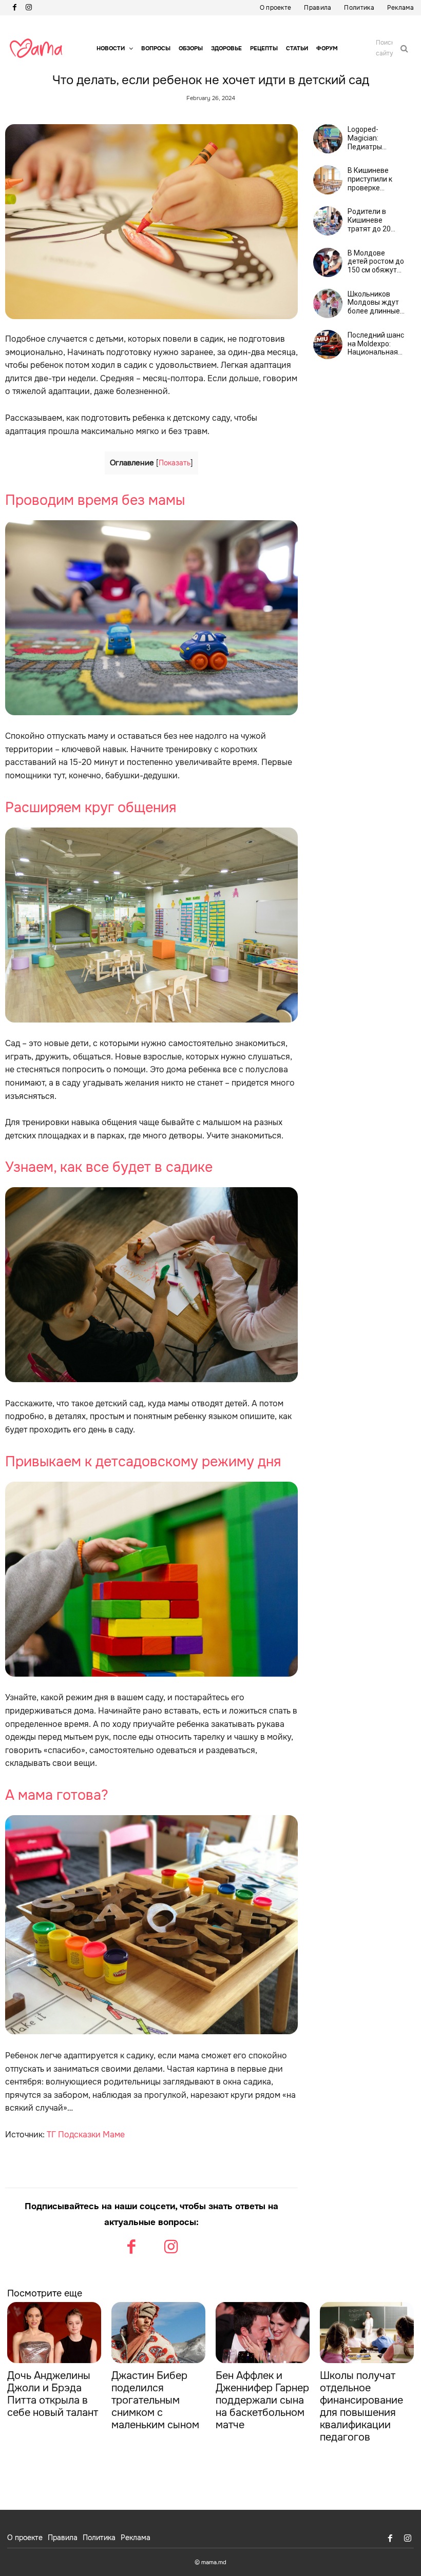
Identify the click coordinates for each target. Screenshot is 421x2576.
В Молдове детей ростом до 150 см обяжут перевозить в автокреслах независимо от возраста (376, 262)
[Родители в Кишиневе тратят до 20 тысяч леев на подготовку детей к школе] (328, 221)
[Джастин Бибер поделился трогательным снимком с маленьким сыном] (158, 2333)
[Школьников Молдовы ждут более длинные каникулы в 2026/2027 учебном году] (328, 303)
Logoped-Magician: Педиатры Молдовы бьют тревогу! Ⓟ (373, 138)
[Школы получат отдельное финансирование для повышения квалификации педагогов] (367, 2333)
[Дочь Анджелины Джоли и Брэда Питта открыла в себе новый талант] (54, 2333)
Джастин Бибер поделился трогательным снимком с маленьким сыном (155, 2400)
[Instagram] (29, 8)
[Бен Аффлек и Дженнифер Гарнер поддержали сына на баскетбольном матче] (263, 2333)
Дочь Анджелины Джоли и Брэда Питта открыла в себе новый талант (53, 2394)
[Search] (404, 48)
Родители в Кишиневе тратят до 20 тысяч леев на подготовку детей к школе (372, 220)
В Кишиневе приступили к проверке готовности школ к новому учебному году (376, 179)
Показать (175, 463)
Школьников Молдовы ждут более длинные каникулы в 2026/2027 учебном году (374, 303)
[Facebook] (14, 8)
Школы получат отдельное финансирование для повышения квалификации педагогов (361, 2406)
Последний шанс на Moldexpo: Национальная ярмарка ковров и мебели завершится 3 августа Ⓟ (376, 344)
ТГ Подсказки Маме (86, 2135)
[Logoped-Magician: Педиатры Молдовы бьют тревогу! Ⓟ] (328, 139)
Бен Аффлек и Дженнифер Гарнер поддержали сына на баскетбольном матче (262, 2400)
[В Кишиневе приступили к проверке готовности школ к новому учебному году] (328, 180)
